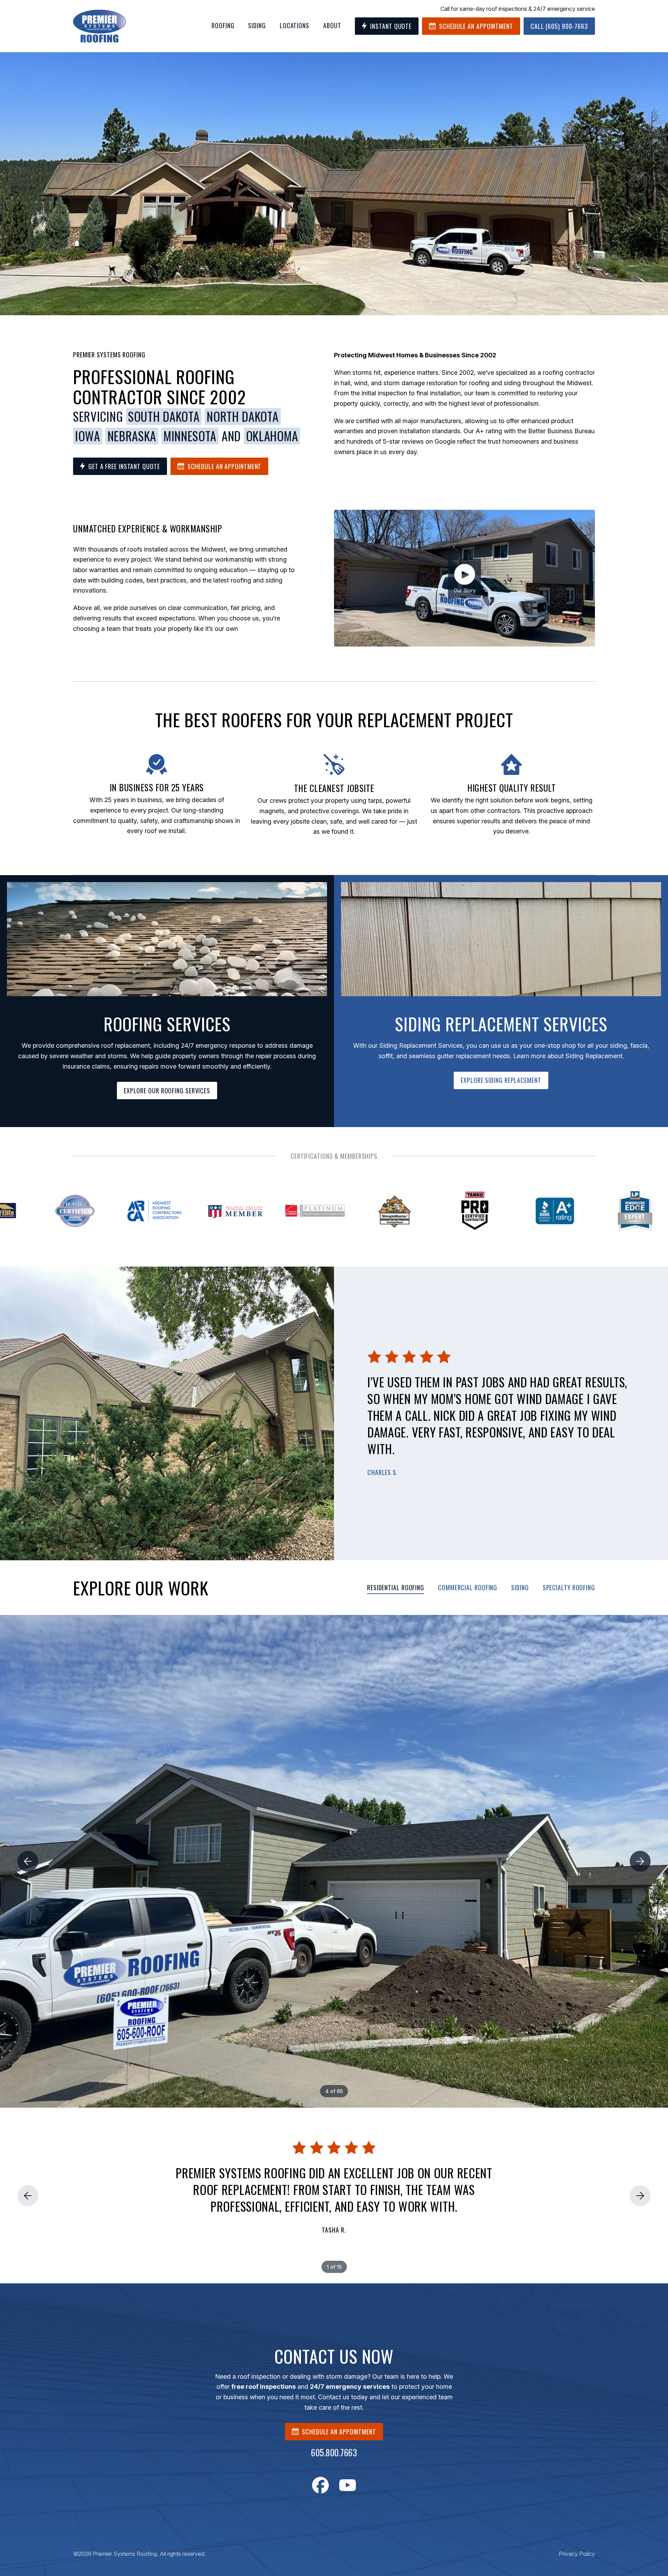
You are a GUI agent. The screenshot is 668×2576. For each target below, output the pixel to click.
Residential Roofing (396, 1587)
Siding (257, 25)
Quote (391, 26)
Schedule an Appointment (225, 466)
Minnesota (190, 436)
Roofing (223, 25)
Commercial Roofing (468, 1587)
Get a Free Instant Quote (124, 466)
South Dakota (164, 417)
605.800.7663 (334, 2452)
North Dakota (242, 417)
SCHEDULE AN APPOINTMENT (339, 2432)
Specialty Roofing (569, 1587)
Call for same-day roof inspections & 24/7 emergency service (518, 9)
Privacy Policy (577, 2554)
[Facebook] (320, 2485)
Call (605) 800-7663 (559, 26)
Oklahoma (272, 436)
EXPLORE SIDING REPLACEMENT (501, 1080)
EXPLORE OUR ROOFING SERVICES (167, 1091)
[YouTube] (348, 2485)
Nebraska (132, 436)
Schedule (476, 26)
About (332, 25)
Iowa (88, 436)
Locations (295, 25)
